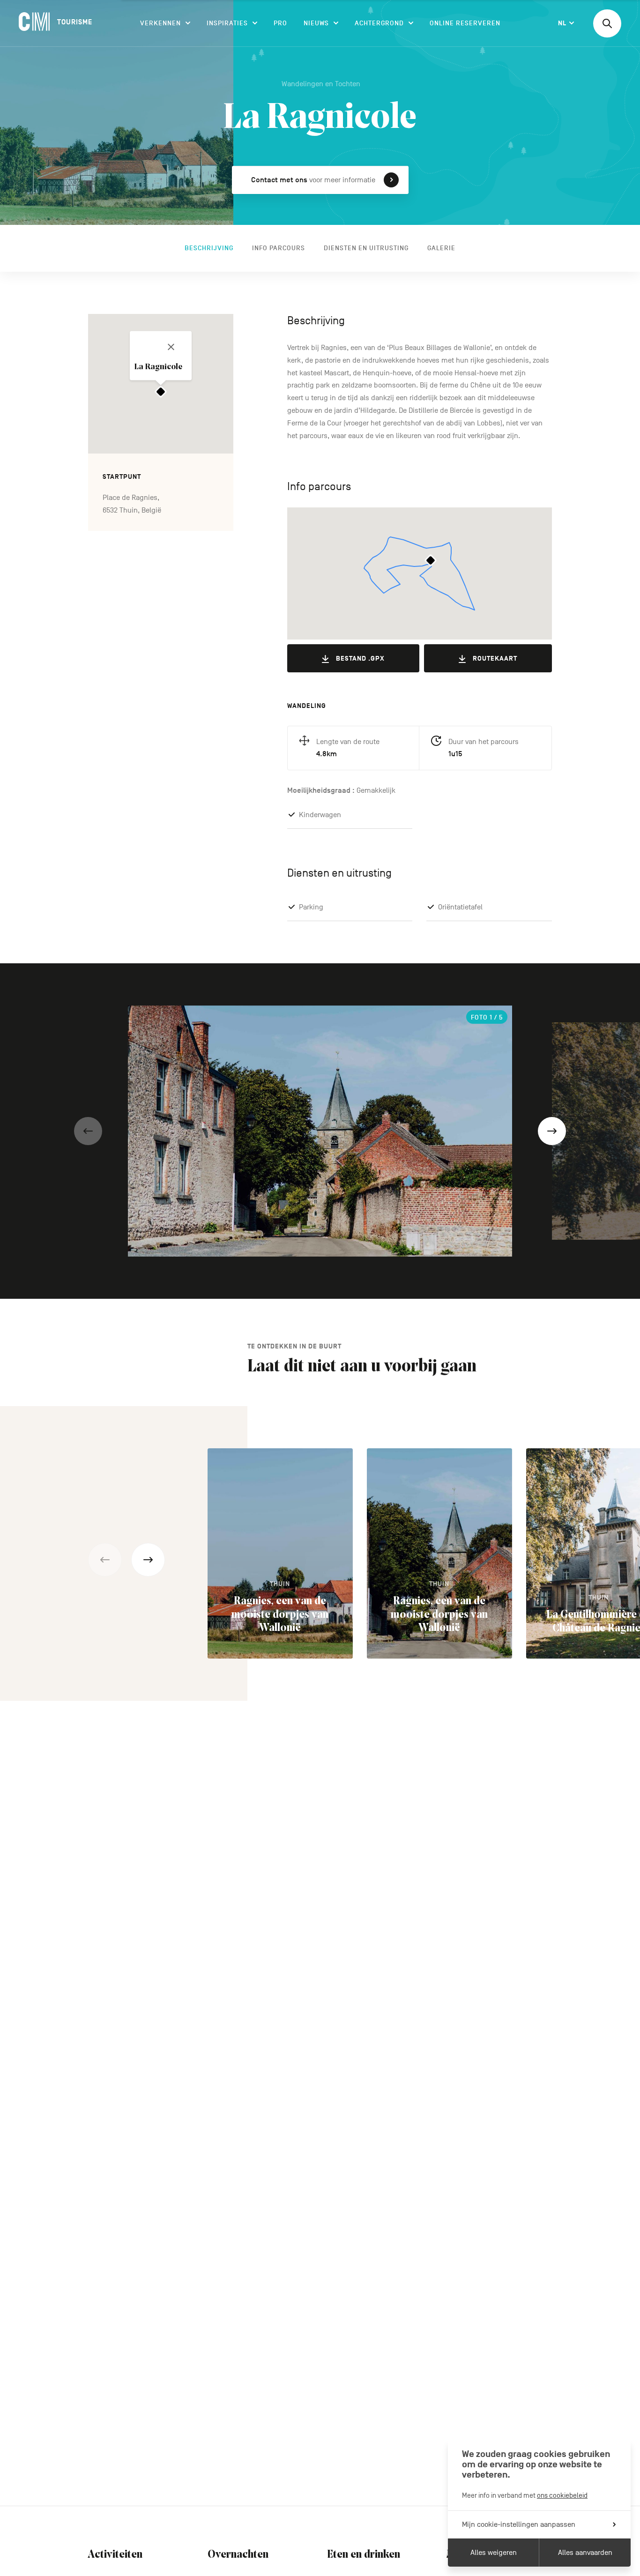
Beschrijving (209, 248)
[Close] (171, 347)
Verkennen (160, 23)
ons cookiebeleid (562, 2495)
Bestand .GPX (360, 659)
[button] (88, 1131)
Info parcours (279, 248)
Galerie (441, 248)
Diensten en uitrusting (366, 248)
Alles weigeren (494, 2553)
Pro (280, 23)
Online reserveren (465, 23)
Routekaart (495, 659)
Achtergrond (379, 23)
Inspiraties (227, 23)
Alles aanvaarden (585, 2553)
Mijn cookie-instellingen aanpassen (519, 2524)
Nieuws (316, 23)
